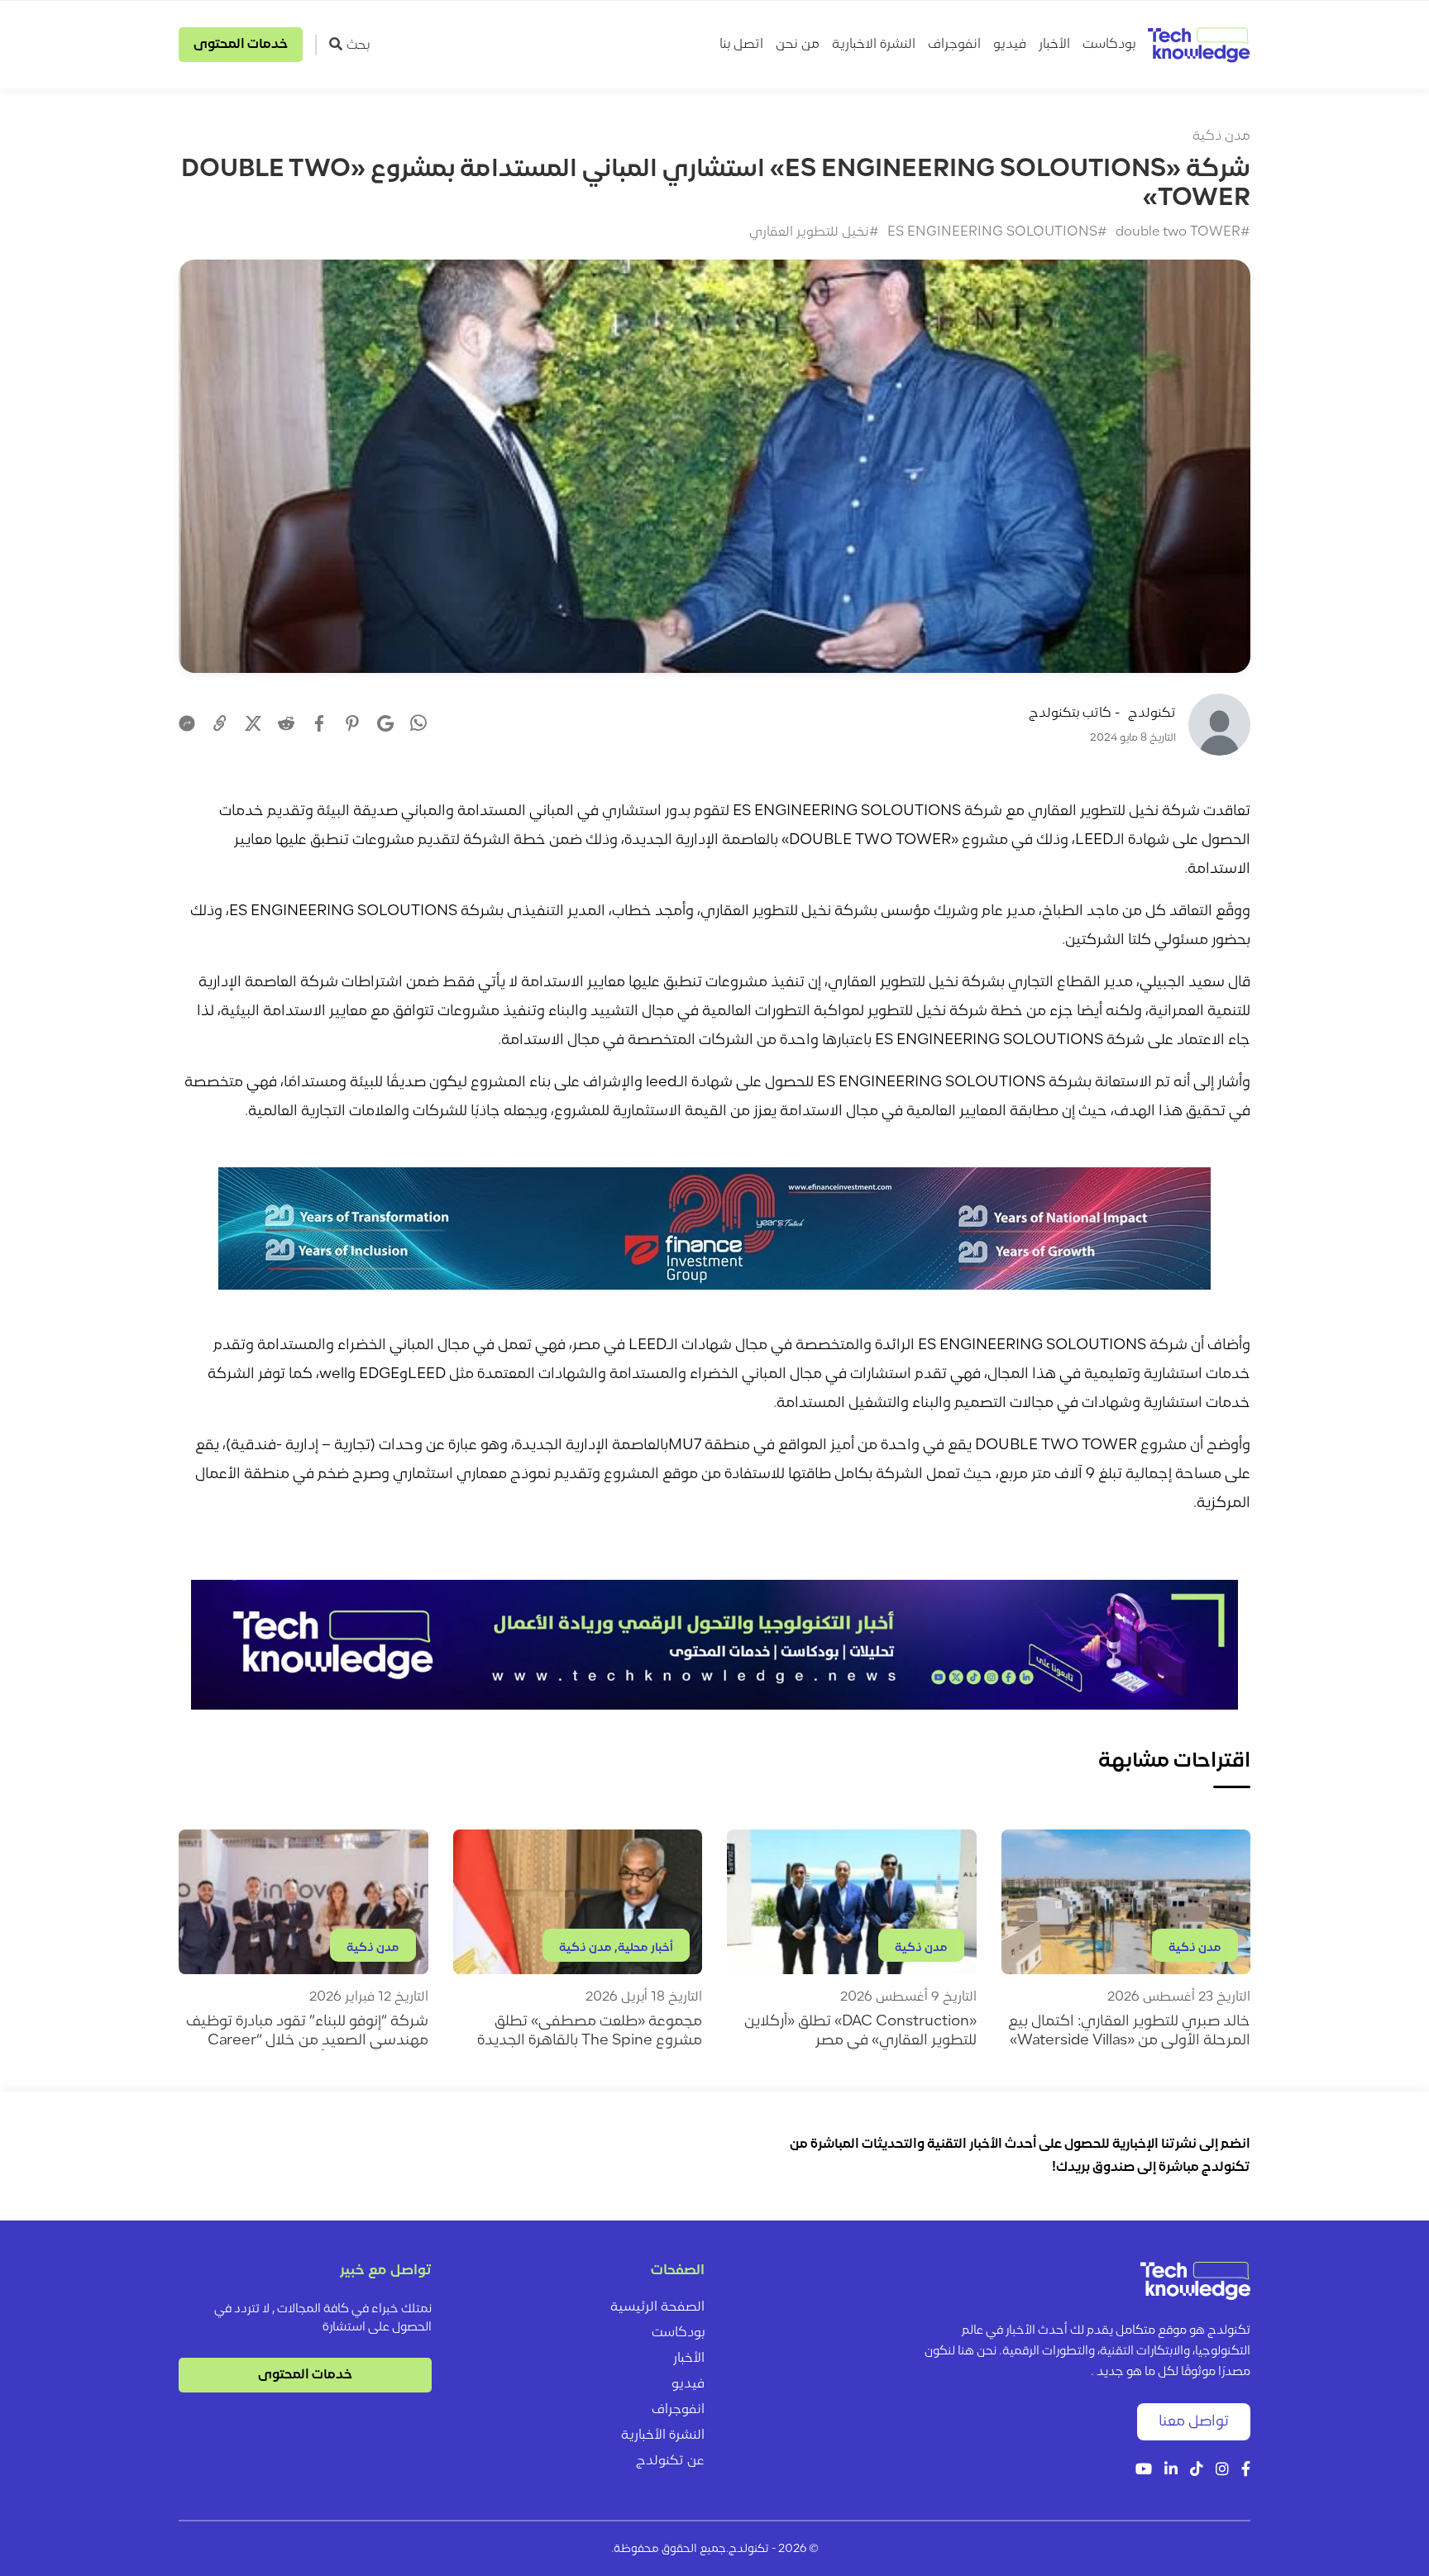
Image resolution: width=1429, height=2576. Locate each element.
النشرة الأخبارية (663, 2435)
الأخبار (1054, 45)
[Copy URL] (220, 723)
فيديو (1010, 45)
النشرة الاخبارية (874, 45)
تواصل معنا (1194, 2422)
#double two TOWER (1183, 232)
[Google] (385, 723)
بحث (358, 45)
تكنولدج (1152, 713)
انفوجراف (954, 45)
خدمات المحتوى (241, 45)
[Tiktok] (1197, 2471)
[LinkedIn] (1171, 2471)
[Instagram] (1222, 2471)
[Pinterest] (352, 723)
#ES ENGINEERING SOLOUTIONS (997, 232)
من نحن (798, 45)
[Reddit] (286, 723)
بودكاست (1109, 45)
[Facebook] (319, 723)
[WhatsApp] (418, 725)
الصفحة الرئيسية (657, 2307)
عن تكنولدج (670, 2461)
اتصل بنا (741, 45)
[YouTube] (1144, 2471)
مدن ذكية (1221, 136)
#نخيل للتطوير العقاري (814, 232)
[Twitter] (253, 723)
